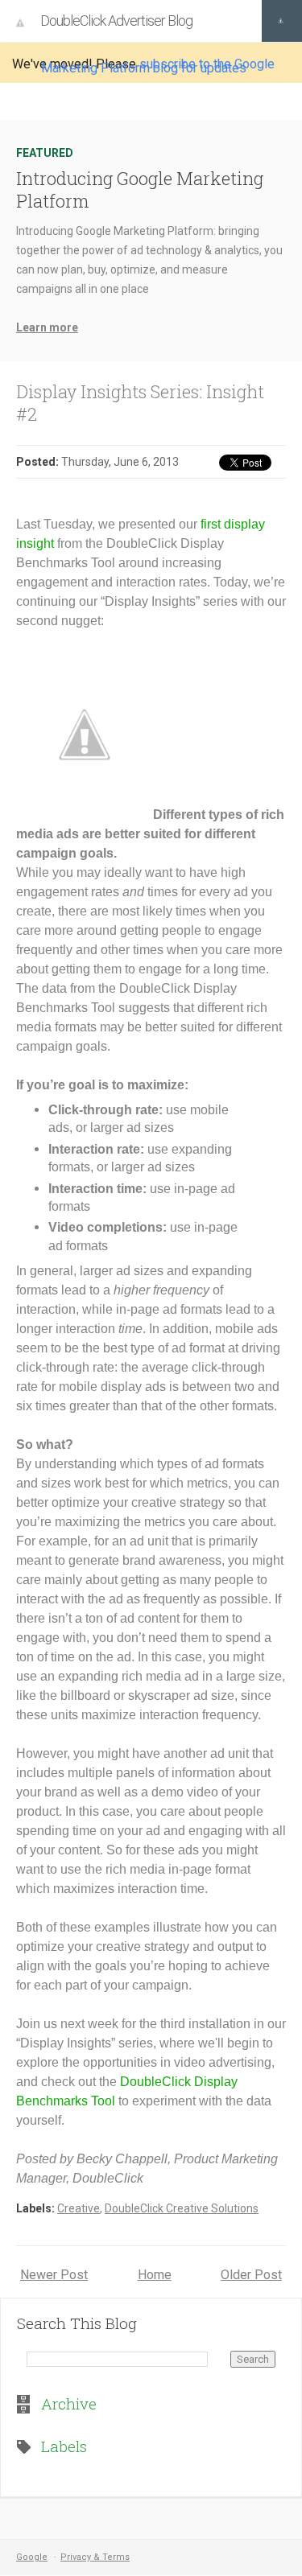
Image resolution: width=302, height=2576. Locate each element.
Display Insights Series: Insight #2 (140, 403)
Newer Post (54, 2275)
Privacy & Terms (95, 2557)
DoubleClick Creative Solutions (182, 2208)
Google (32, 2557)
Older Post (251, 2275)
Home (155, 2275)
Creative (79, 2208)
